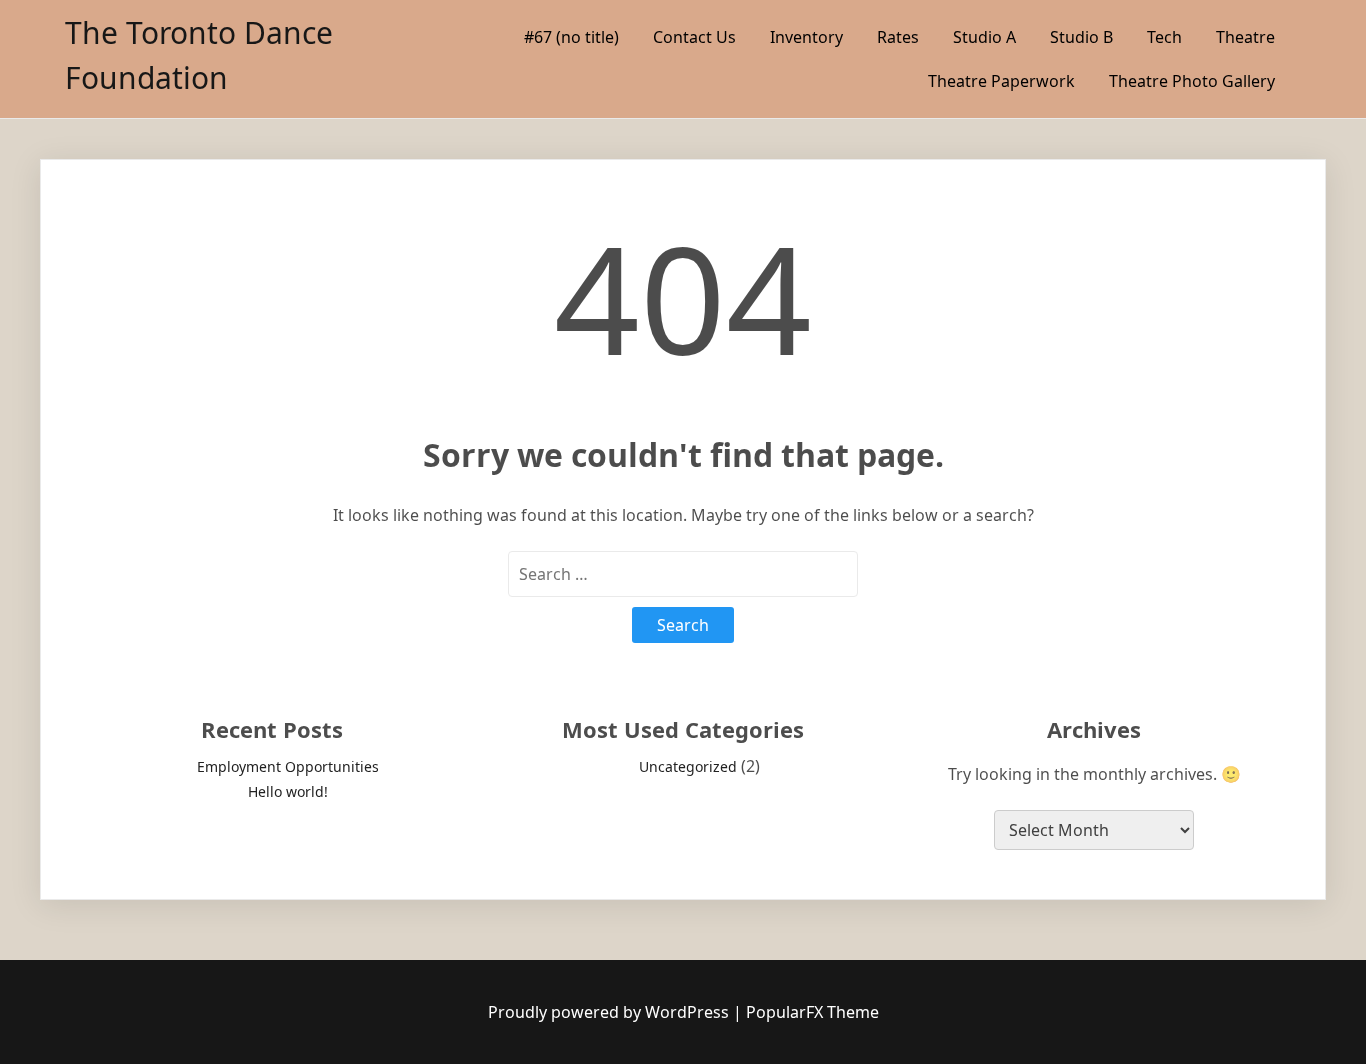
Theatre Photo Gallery (1192, 81)
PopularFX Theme (812, 1012)
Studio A (984, 37)
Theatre (1245, 37)
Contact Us (694, 37)
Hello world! (288, 791)
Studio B (1081, 37)
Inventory (806, 37)
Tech (1164, 37)
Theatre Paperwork (1001, 81)
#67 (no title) (571, 37)
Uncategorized (688, 766)
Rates (898, 37)
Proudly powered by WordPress (610, 1012)
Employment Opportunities (288, 766)
